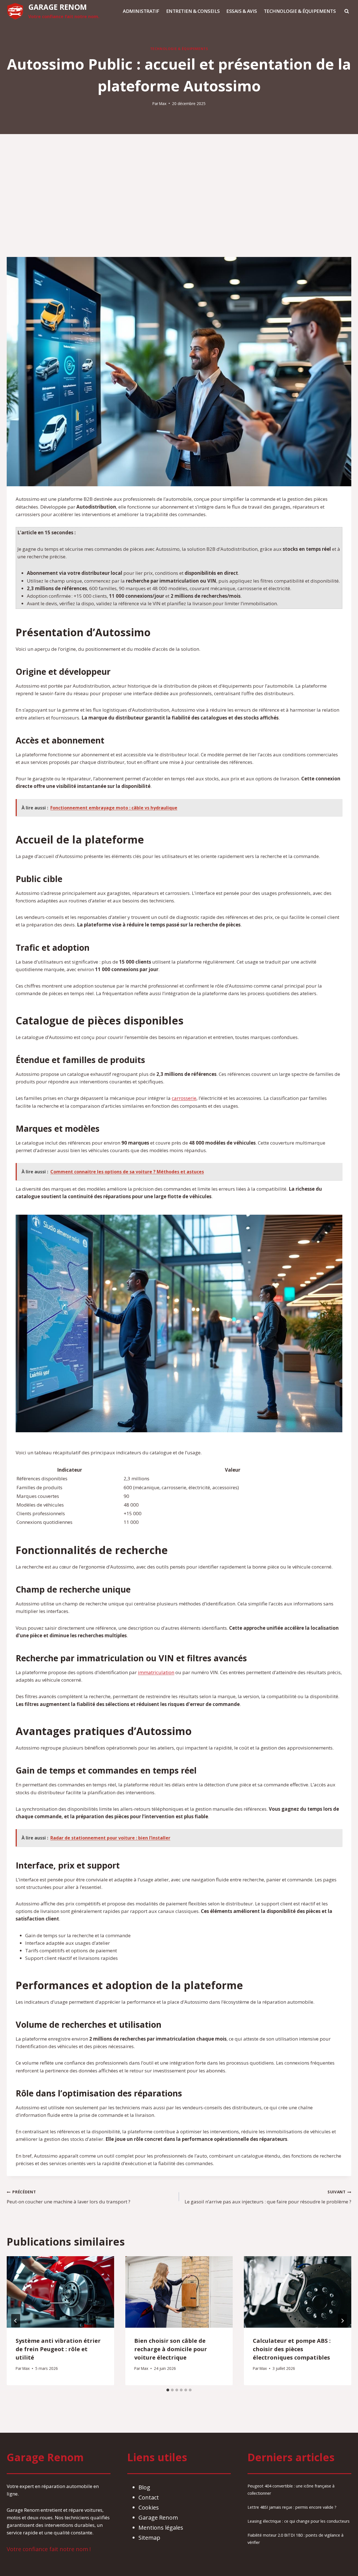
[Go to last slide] (16, 2321)
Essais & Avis (242, 11)
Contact (149, 2497)
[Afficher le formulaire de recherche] (347, 11)
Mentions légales (161, 2528)
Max (163, 103)
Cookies (149, 2507)
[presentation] (60, 2292)
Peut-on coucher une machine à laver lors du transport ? (69, 2197)
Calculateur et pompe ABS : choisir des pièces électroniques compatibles (292, 2349)
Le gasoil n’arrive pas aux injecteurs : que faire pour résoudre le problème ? (268, 2197)
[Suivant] (342, 2321)
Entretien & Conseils (193, 11)
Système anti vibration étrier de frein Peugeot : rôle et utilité (58, 2349)
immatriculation (156, 1672)
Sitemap (149, 2538)
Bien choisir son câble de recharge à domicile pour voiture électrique (171, 2349)
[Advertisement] (179, 196)
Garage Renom (158, 2517)
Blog (144, 2487)
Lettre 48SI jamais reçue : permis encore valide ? (292, 2507)
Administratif (141, 11)
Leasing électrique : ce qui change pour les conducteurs (299, 2521)
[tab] (168, 2390)
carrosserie (184, 1098)
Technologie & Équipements (300, 11)
